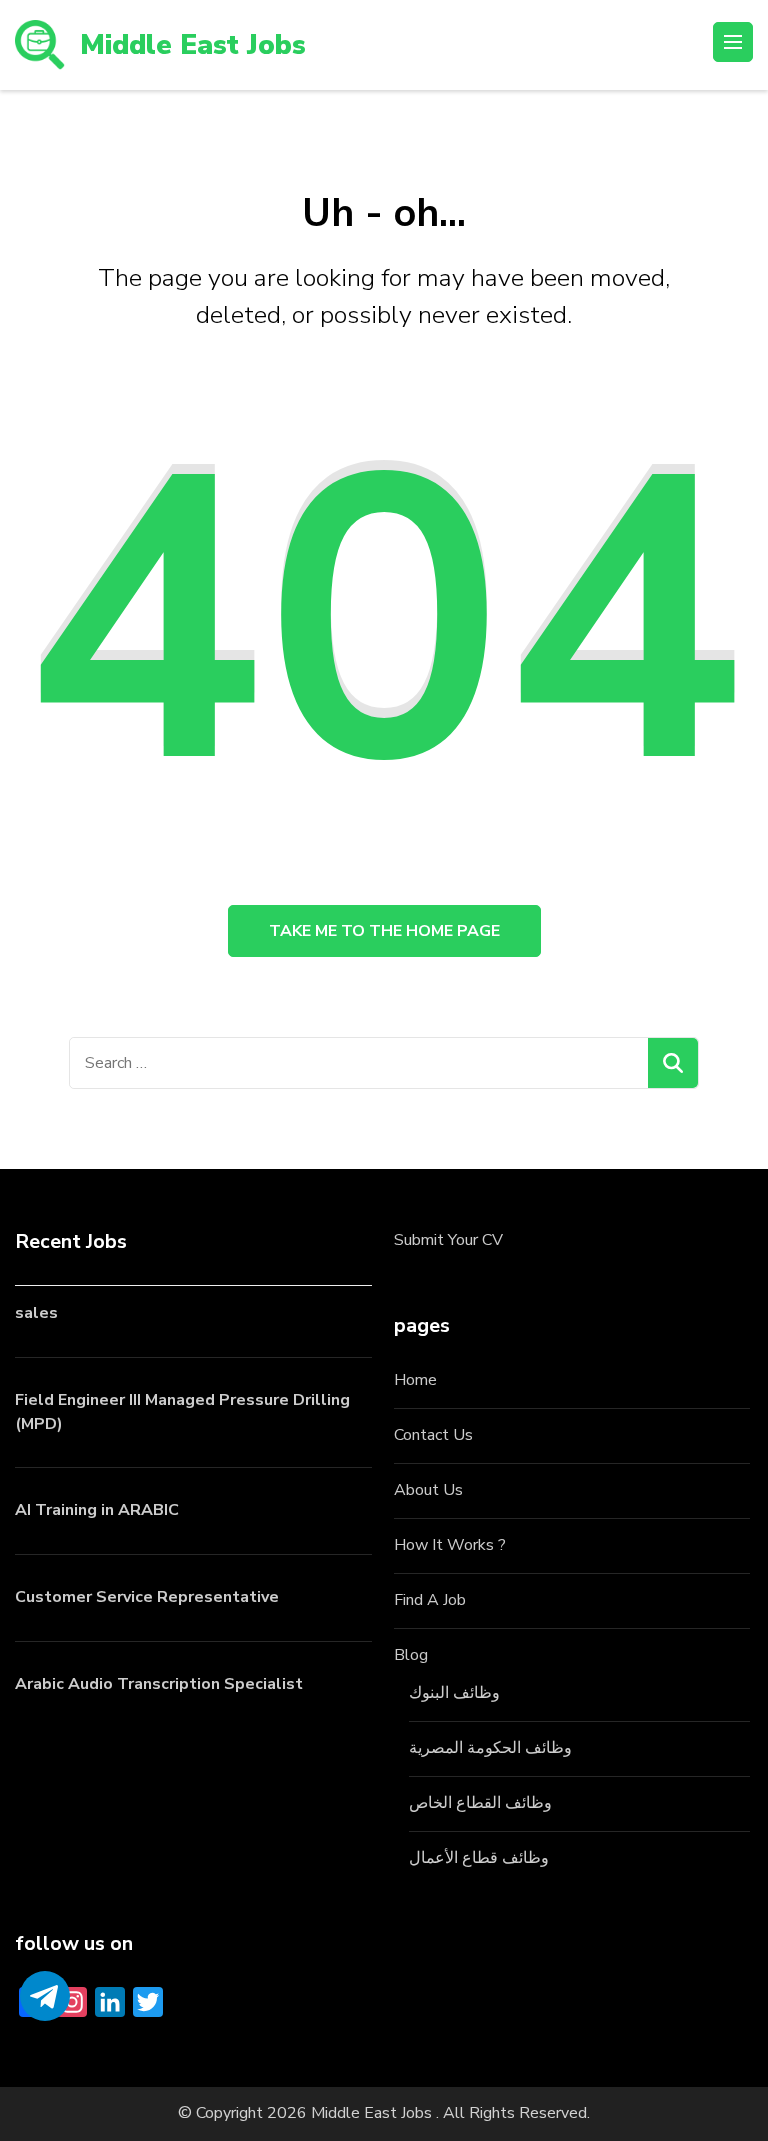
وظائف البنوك (454, 1693)
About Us (428, 1490)
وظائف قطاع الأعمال (479, 1858)
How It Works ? (450, 1545)
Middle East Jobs (193, 45)
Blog (411, 1655)
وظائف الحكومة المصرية (490, 1748)
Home (415, 1380)
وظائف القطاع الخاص (480, 1803)
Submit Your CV (448, 1240)
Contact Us (433, 1435)
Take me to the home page (384, 931)
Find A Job (430, 1600)
